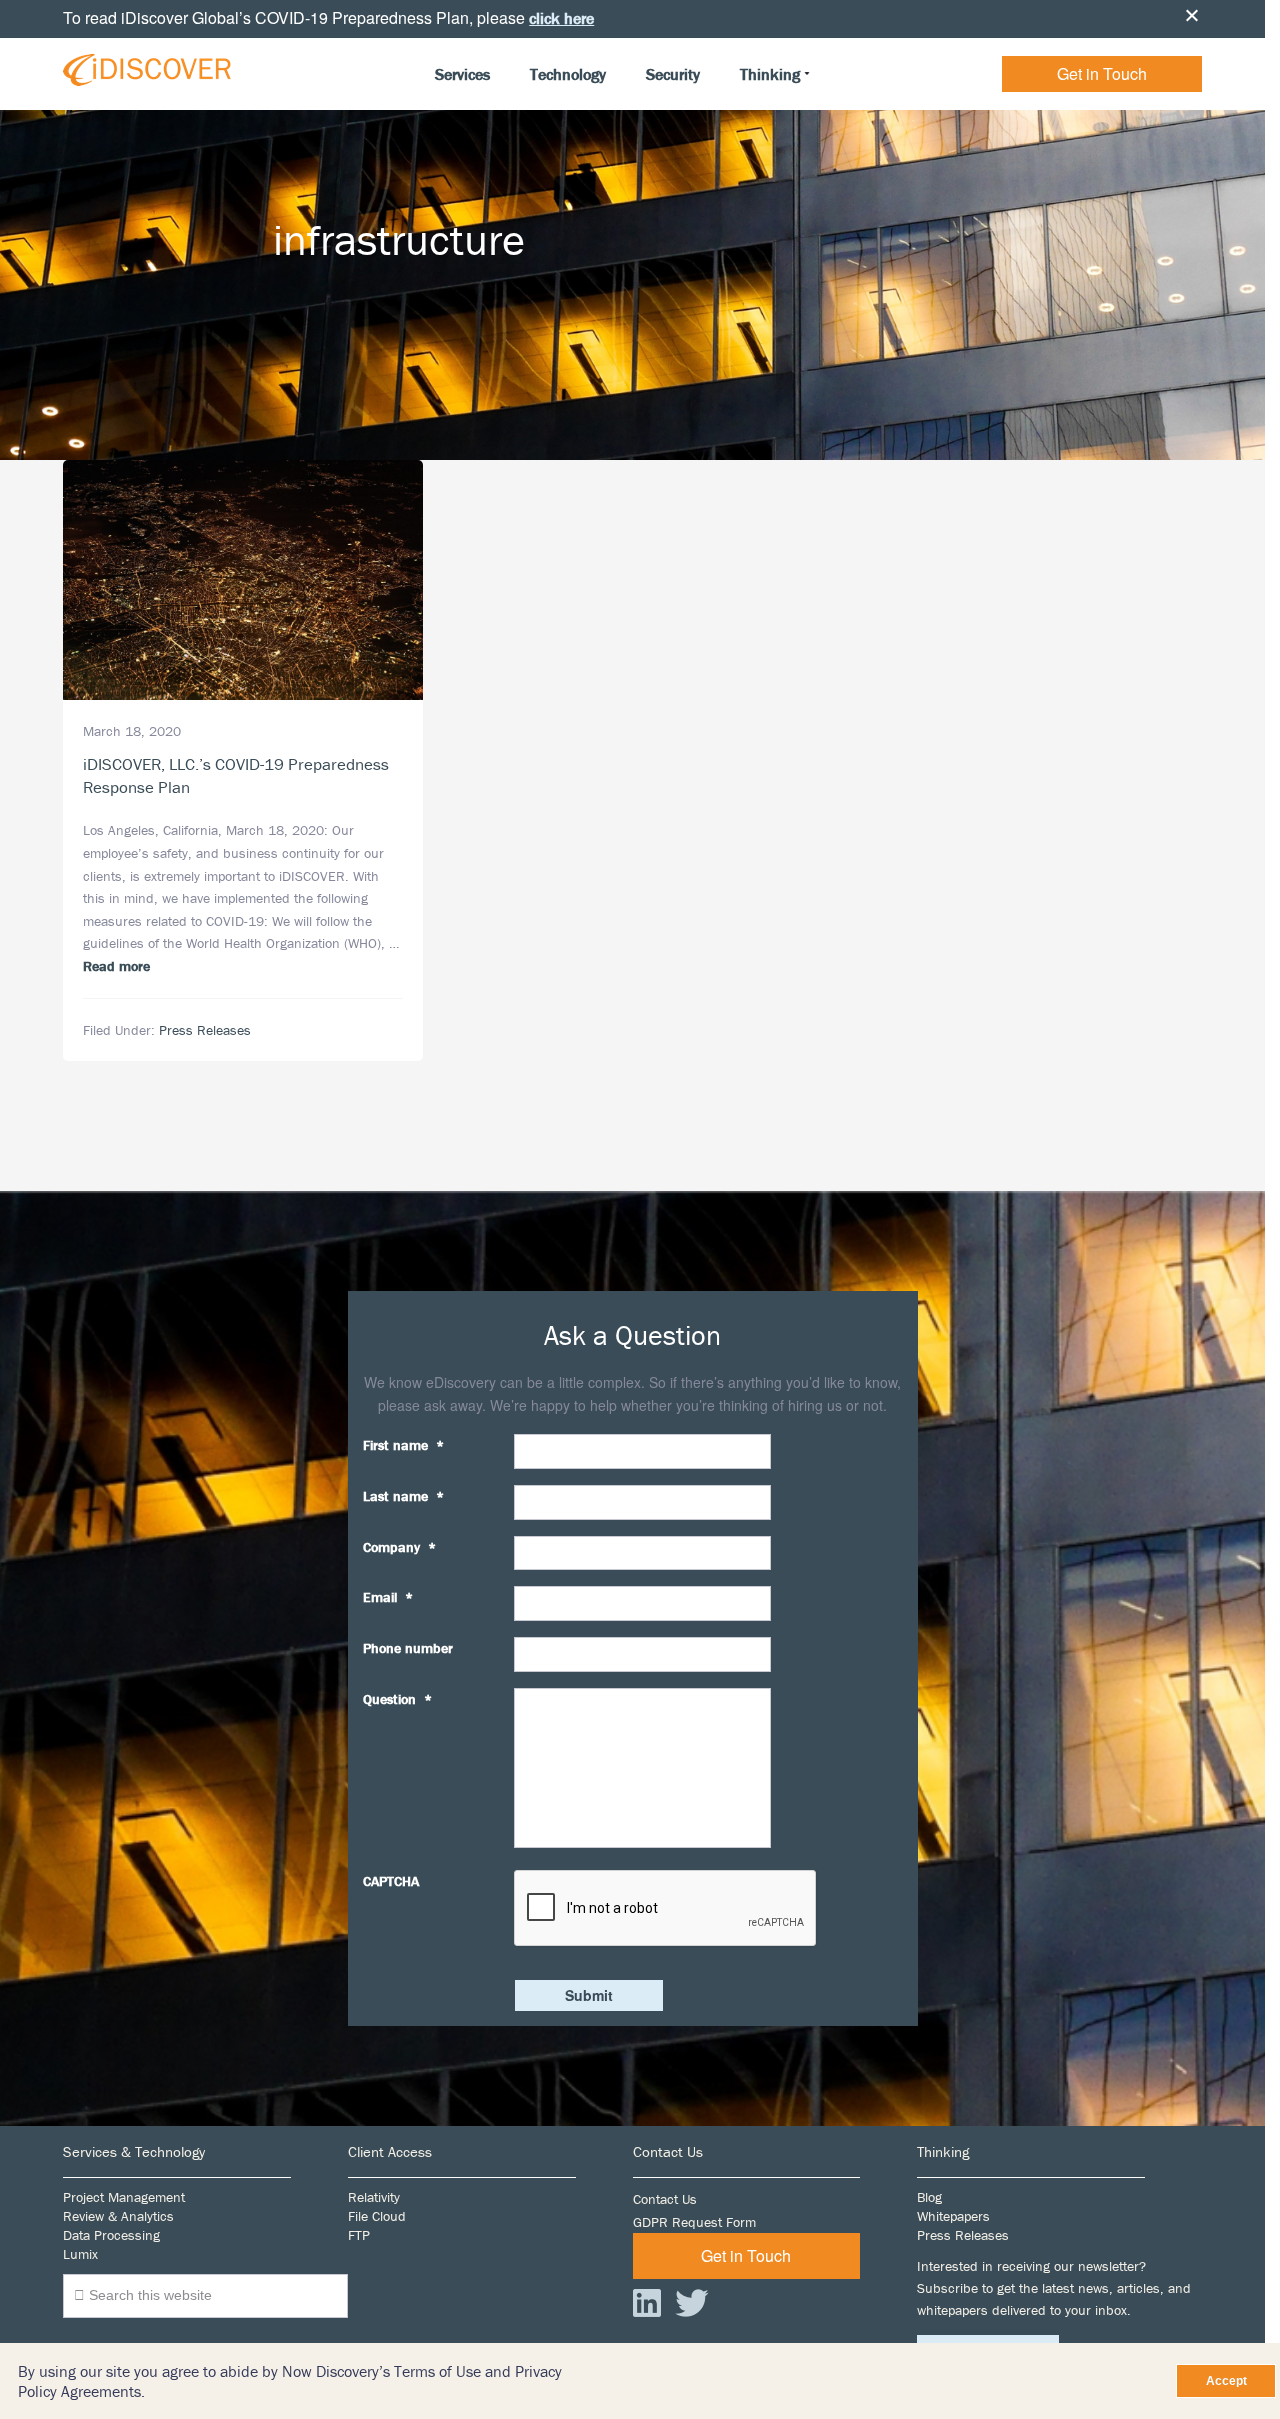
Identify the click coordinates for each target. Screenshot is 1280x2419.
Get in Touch (1102, 73)
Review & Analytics (118, 2216)
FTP (359, 2235)
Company (399, 1547)
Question (397, 1699)
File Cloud (377, 2216)
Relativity (374, 2197)
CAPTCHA (391, 1881)
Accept (1226, 2381)
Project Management (124, 2197)
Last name (403, 1496)
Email (388, 1597)
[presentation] (666, 1909)
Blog (929, 2197)
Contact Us (665, 2199)
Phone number (408, 1648)
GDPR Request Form (694, 2222)
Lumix (80, 2254)
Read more (116, 966)
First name (403, 1445)
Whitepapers (953, 2216)
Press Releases (205, 1030)
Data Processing (111, 2235)
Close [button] (1192, 15)
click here (561, 18)
